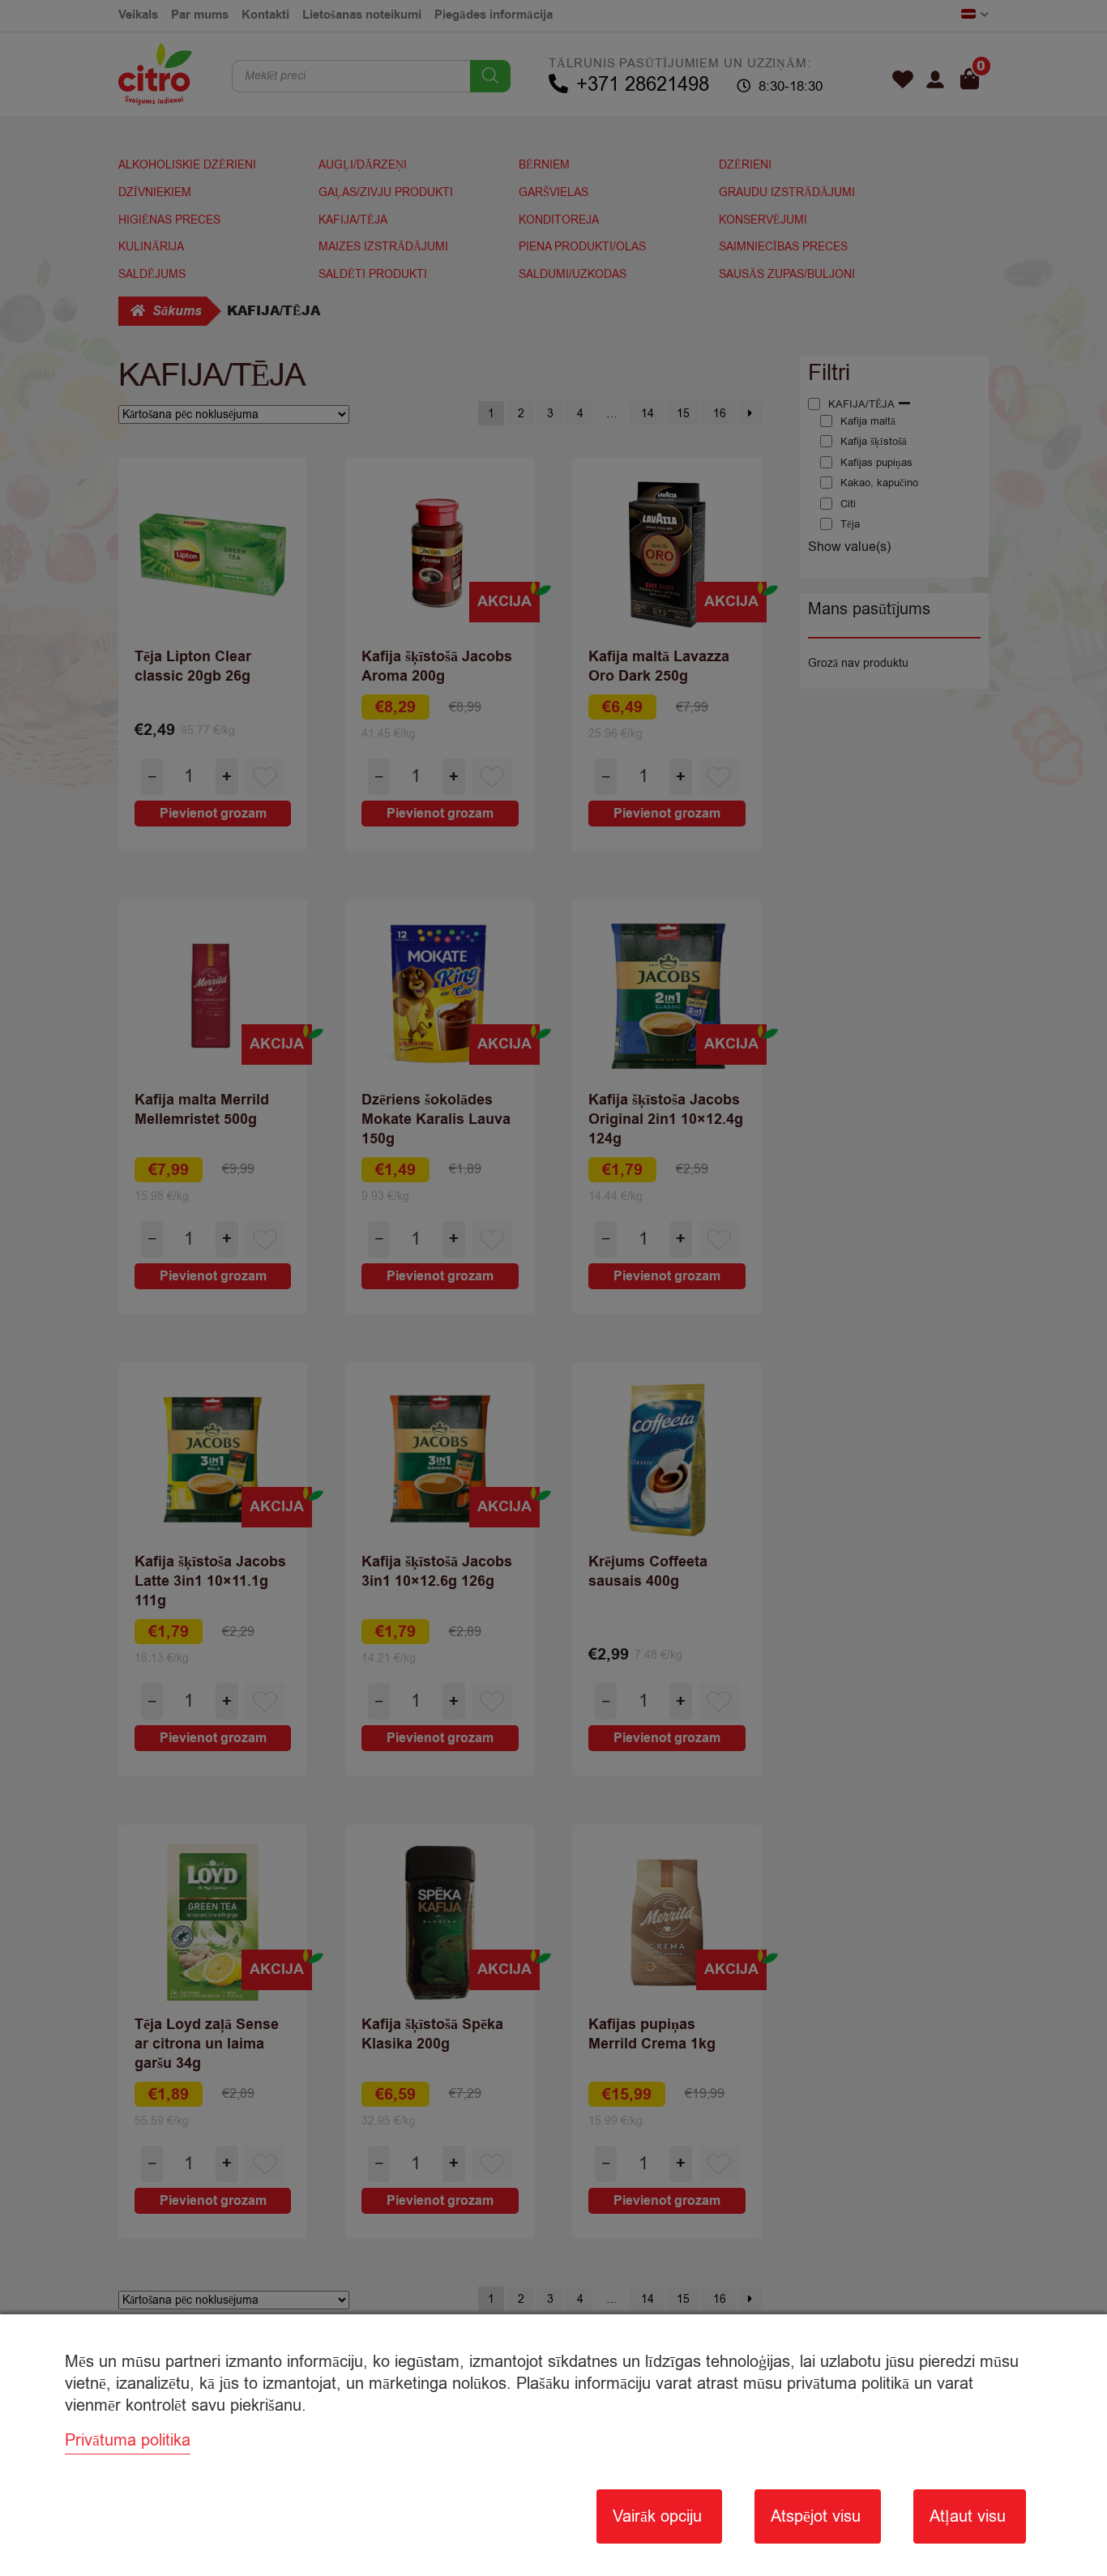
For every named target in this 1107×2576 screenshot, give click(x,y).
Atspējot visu (816, 2516)
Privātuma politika (128, 2440)
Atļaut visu (968, 2516)
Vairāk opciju (657, 2516)
